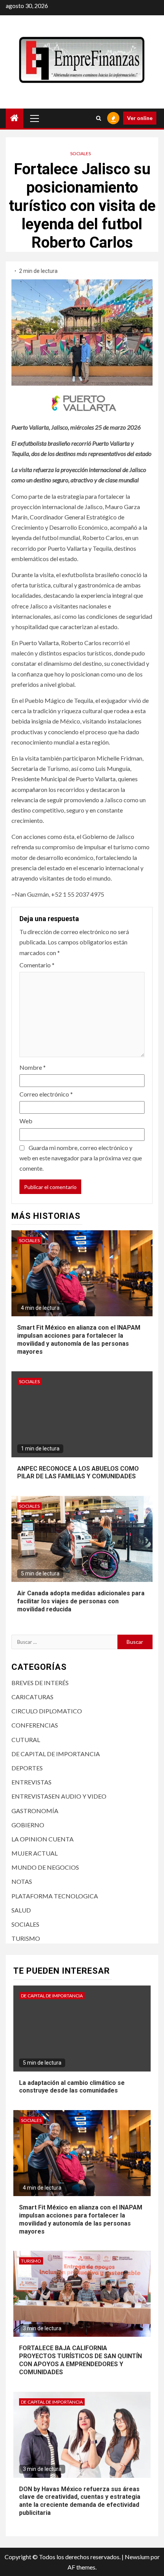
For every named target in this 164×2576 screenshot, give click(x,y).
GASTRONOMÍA (35, 1811)
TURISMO (26, 1938)
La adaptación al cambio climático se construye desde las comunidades (72, 2087)
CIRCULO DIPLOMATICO (47, 1711)
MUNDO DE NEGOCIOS (45, 1867)
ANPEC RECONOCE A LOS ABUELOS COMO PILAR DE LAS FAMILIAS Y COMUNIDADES (78, 1473)
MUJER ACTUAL (35, 1853)
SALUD (21, 1910)
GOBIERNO (28, 1825)
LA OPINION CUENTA (43, 1839)
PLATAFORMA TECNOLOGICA (55, 1896)
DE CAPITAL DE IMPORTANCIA (56, 1754)
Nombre (33, 1067)
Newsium (137, 2557)
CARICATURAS (32, 1697)
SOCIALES (80, 153)
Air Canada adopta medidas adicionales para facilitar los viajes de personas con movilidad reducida (81, 1601)
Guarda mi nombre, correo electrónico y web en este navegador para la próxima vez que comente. (81, 1158)
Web (26, 1121)
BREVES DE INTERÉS (40, 1683)
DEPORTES (27, 1768)
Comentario (37, 965)
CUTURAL (26, 1740)
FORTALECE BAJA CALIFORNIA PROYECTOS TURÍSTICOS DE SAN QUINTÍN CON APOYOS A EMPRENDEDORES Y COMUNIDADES (80, 2360)
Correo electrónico (46, 1094)
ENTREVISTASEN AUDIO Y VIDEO (59, 1796)
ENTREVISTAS (31, 1782)
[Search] (99, 118)
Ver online (140, 118)
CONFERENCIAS (35, 1725)
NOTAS (22, 1881)
